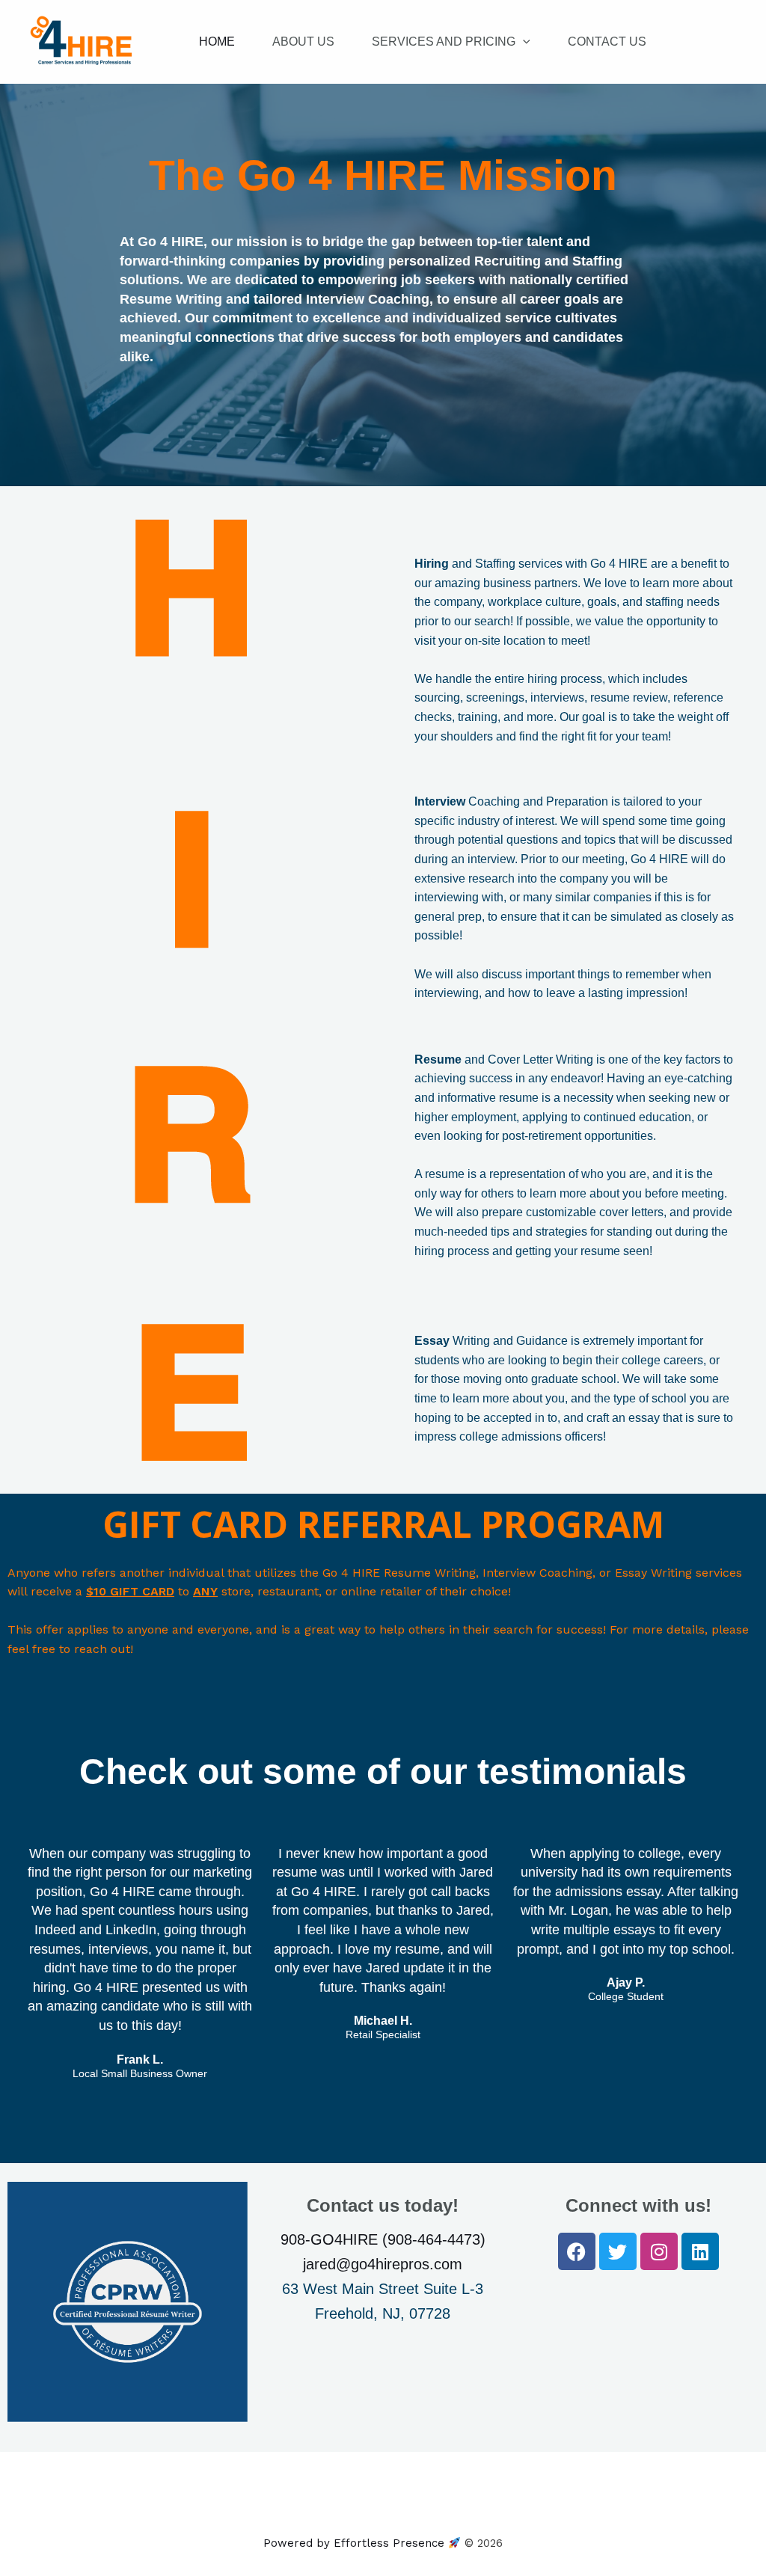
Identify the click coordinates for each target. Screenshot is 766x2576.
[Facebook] (577, 2251)
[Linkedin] (700, 2251)
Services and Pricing (444, 42)
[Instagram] (659, 2251)
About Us (303, 42)
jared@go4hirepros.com (383, 2264)
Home (217, 42)
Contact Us (607, 42)
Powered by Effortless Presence (356, 2543)
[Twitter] (618, 2251)
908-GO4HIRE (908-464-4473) (383, 2239)
